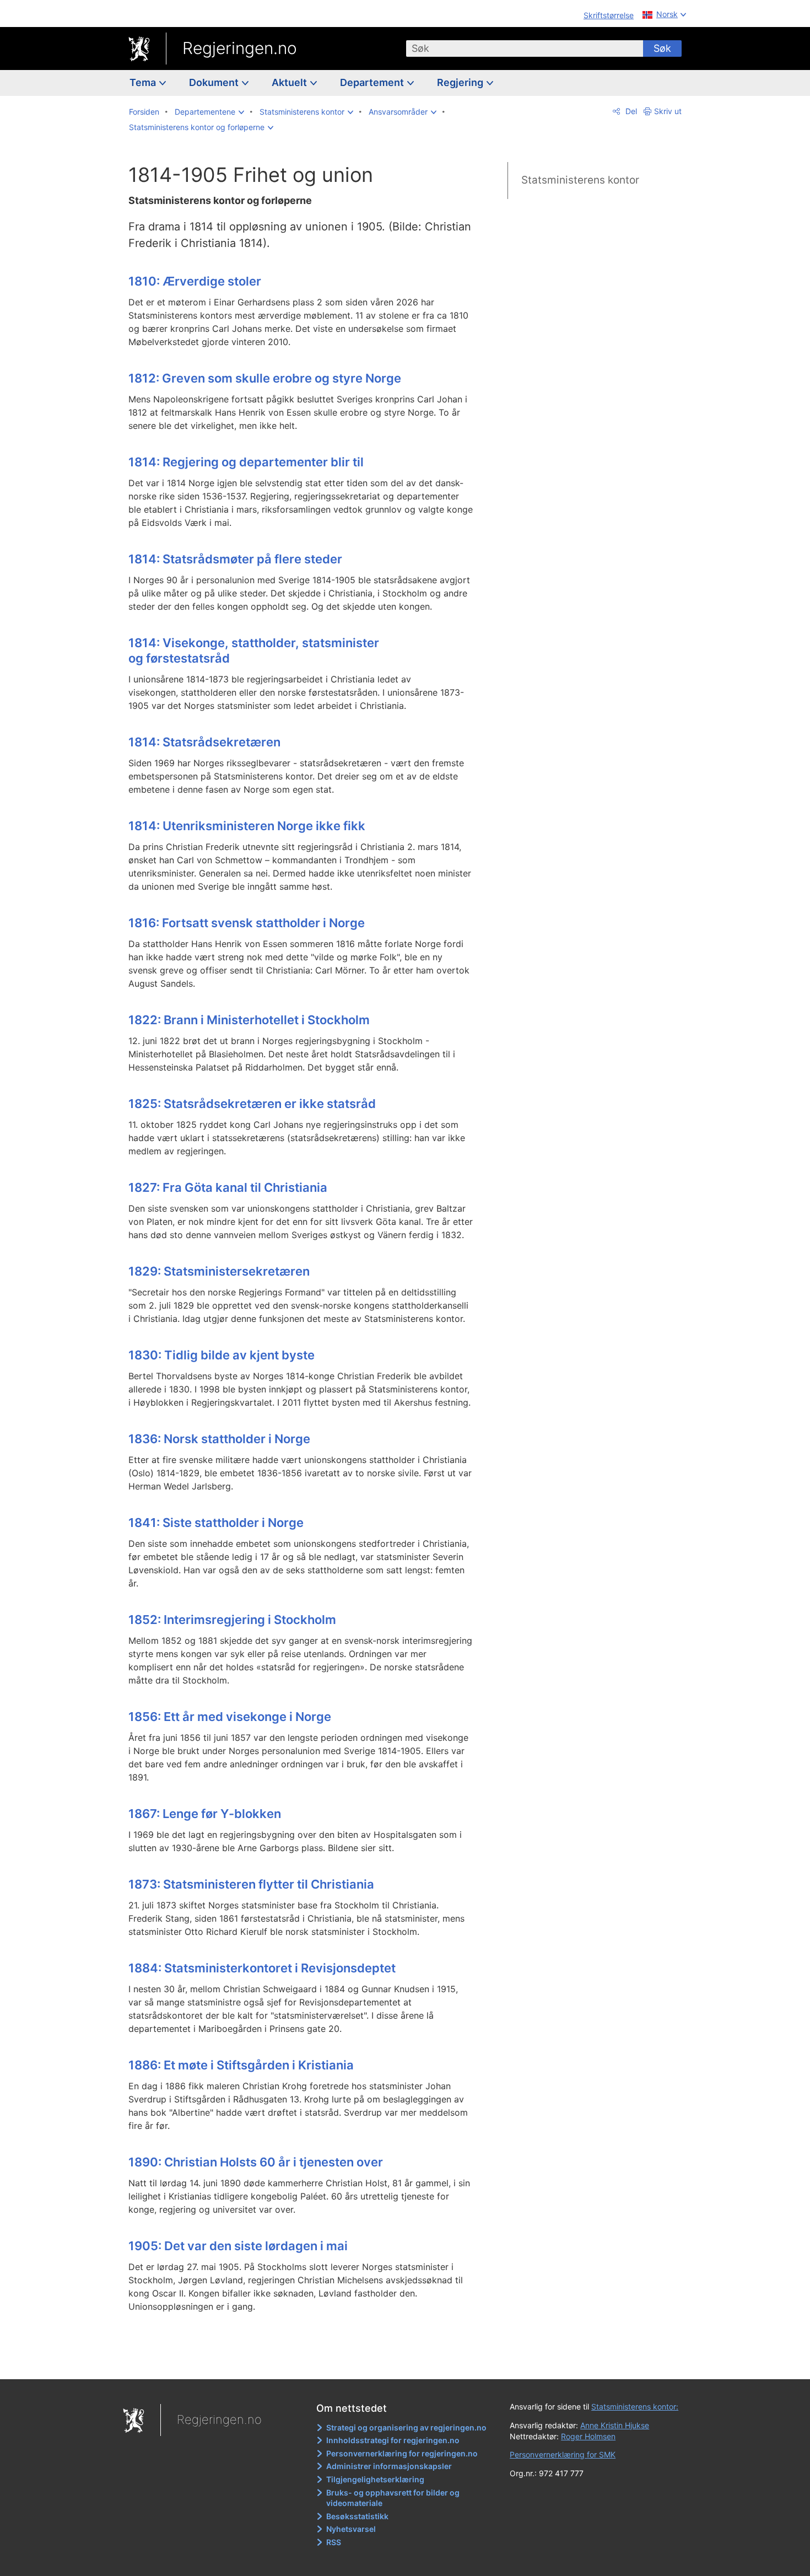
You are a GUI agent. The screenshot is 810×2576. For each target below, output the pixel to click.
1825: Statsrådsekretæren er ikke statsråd (252, 1104)
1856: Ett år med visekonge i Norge (230, 1717)
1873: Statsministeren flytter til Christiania (251, 1884)
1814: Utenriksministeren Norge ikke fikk (247, 826)
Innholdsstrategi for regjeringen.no (393, 2440)
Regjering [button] (461, 82)
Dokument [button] (215, 82)
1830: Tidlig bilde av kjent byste (222, 1355)
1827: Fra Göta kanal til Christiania (228, 1187)
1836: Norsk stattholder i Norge (219, 1439)
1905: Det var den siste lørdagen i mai (238, 2246)
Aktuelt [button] (290, 82)
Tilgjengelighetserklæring (375, 2479)
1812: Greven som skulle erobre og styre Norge (265, 378)
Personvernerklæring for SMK (563, 2454)
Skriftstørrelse (609, 15)
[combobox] (525, 49)
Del (630, 111)
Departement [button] (373, 82)
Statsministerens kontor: (635, 2406)
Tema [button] (144, 82)
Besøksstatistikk (357, 2516)
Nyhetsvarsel (351, 2529)
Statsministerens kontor (580, 180)
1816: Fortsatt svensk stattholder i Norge (247, 923)
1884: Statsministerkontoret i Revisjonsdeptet (262, 1968)
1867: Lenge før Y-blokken (205, 1814)
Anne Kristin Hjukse (615, 2425)
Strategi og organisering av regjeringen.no (406, 2427)
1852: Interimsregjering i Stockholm (232, 1620)
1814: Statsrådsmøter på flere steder (235, 559)
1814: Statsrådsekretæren (204, 742)
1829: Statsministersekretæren (219, 1271)
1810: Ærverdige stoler (195, 281)
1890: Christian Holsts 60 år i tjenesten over (256, 2162)
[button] (209, 112)
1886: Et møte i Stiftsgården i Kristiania (241, 2065)
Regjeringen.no (240, 48)
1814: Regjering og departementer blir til (246, 462)
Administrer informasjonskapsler (389, 2466)
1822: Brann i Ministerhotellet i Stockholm (249, 1020)
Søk (662, 48)
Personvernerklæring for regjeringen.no (402, 2453)
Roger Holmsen (588, 2436)
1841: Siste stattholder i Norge (216, 1523)
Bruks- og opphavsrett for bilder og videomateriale (393, 2498)
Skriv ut (668, 111)
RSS (334, 2542)
